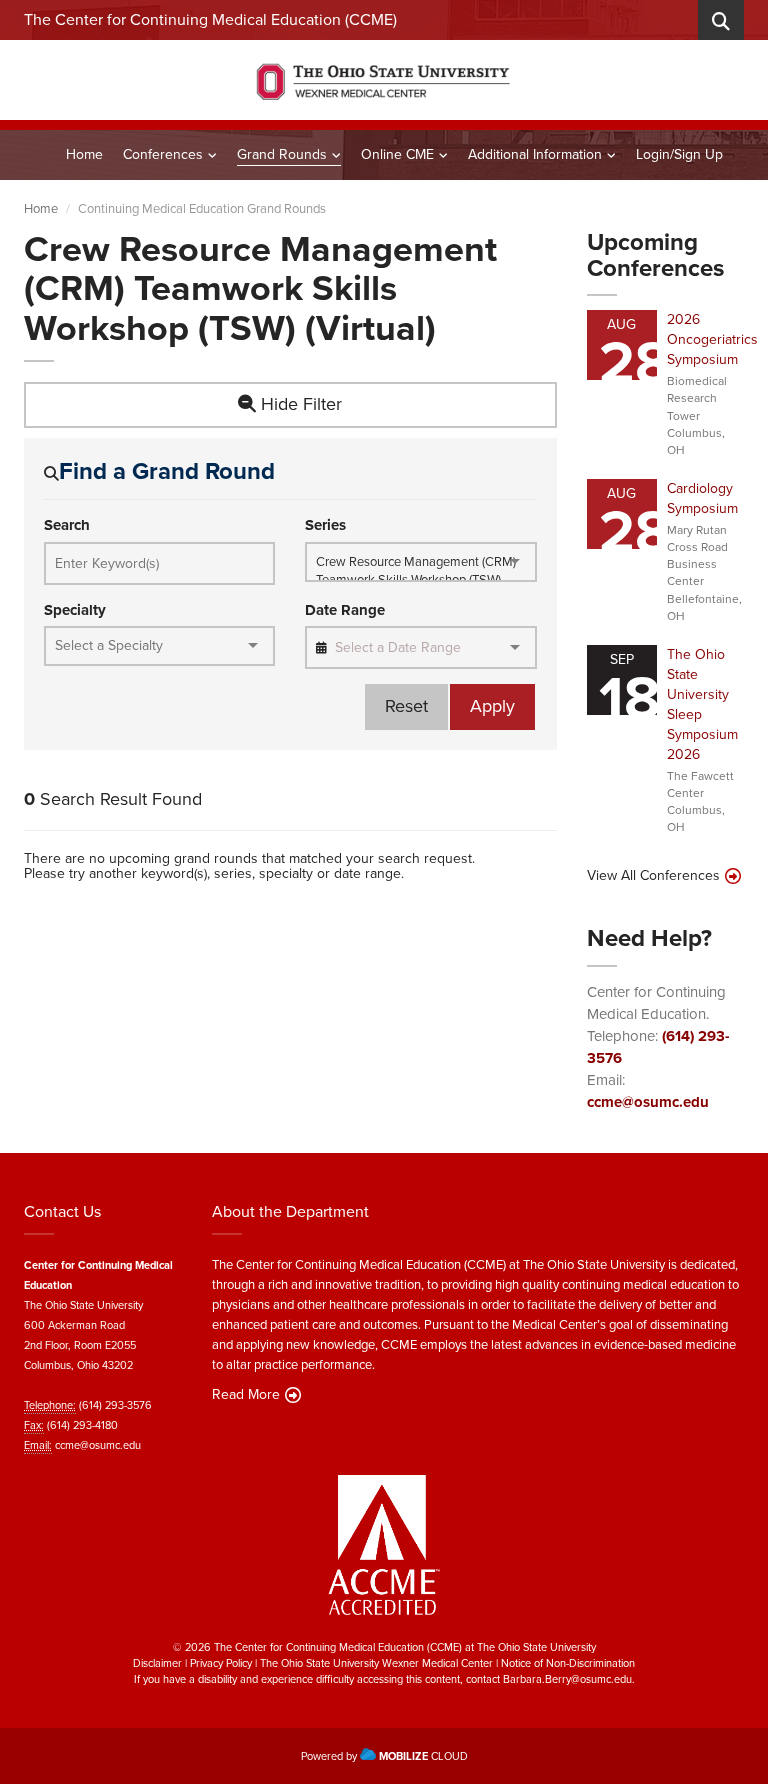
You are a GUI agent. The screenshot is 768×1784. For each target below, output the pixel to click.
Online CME (397, 154)
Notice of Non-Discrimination (568, 1663)
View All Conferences (653, 876)
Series (325, 525)
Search (67, 525)
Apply (492, 706)
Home (84, 154)
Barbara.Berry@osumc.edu (567, 1679)
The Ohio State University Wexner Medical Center (376, 1663)
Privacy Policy (221, 1663)
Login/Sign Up (679, 154)
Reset (406, 706)
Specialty (75, 610)
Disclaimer (157, 1663)
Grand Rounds (282, 154)
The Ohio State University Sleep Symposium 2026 (702, 704)
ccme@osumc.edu (648, 1102)
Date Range (345, 610)
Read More (246, 1395)
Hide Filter (299, 404)
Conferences (163, 154)
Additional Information (535, 154)
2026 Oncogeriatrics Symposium (712, 339)
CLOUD (423, 1756)
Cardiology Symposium (702, 498)
